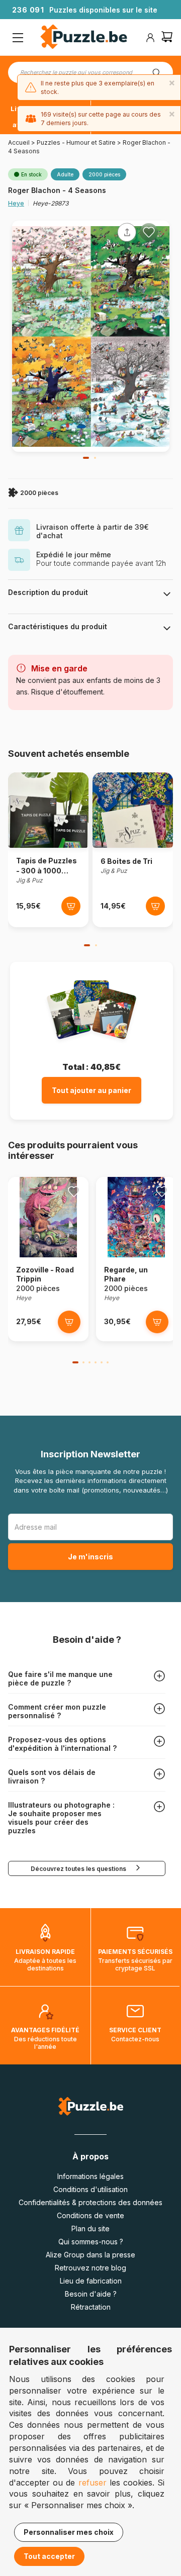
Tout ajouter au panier (92, 1090)
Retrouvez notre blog (90, 2268)
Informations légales (90, 2176)
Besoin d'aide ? (91, 2294)
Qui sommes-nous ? (91, 2242)
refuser (93, 2483)
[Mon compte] (150, 38)
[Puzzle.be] (84, 38)
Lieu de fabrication (91, 2281)
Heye (16, 203)
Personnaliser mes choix (69, 2532)
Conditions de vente (90, 2215)
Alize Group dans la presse (90, 2255)
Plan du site (90, 2228)
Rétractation (91, 2307)
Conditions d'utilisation (90, 2189)
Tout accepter (49, 2556)
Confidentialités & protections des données (90, 2202)
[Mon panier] (167, 38)
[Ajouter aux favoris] (149, 232)
